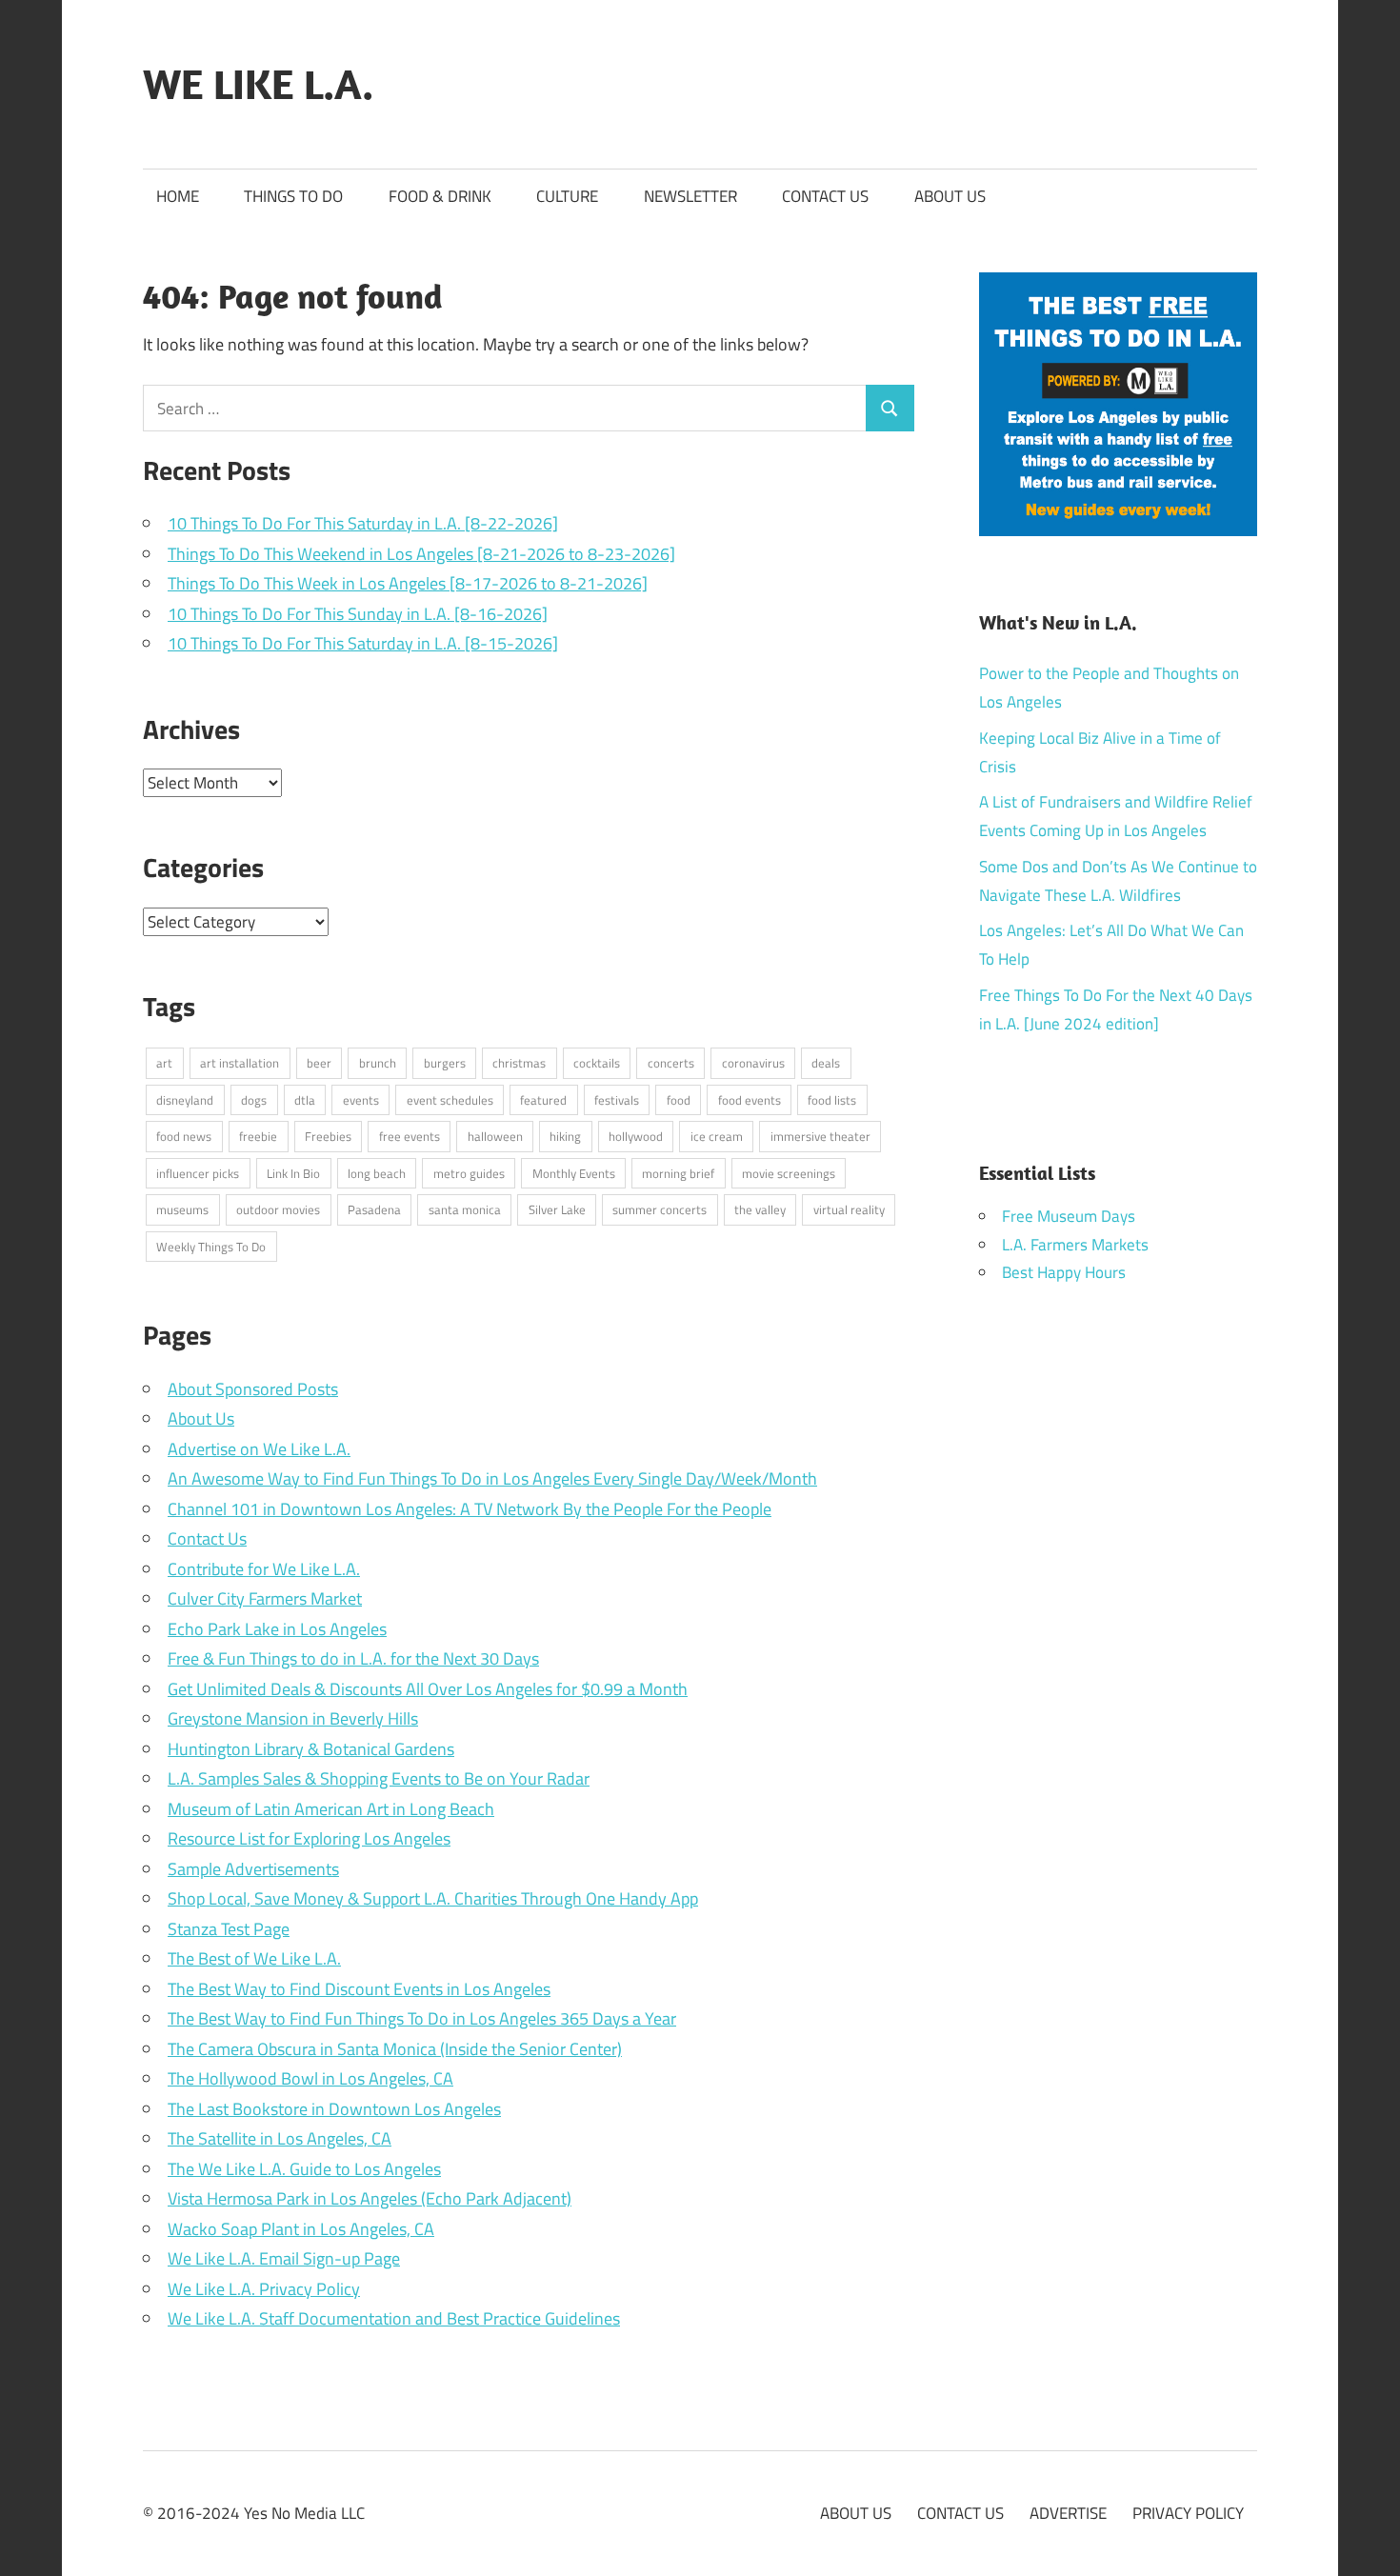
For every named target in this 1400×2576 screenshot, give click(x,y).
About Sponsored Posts (253, 1389)
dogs (254, 1100)
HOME (178, 196)
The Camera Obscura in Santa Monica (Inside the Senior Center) (395, 2049)
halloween (495, 1136)
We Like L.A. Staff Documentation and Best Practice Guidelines (394, 2318)
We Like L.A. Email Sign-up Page (284, 2258)
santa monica (465, 1209)
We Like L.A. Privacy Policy (264, 2289)
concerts (671, 1063)
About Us (201, 1418)
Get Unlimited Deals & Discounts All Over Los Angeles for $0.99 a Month (428, 1689)
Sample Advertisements (253, 1869)
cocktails (597, 1063)
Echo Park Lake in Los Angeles (277, 1629)
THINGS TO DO (293, 196)
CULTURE (567, 196)
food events (750, 1100)
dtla (305, 1100)
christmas (519, 1063)
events (361, 1100)
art (164, 1063)
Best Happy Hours (1064, 1272)
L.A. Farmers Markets (1075, 1245)
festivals (617, 1100)
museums (182, 1209)
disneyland (185, 1100)
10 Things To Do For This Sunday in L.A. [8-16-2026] (358, 614)
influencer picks (198, 1173)
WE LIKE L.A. (258, 84)
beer (319, 1063)
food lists (832, 1100)
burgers (445, 1063)
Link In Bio (293, 1173)
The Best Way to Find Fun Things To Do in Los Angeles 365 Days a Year (422, 2018)
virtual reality (849, 1209)
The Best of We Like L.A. (254, 1958)
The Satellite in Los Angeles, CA (280, 2138)
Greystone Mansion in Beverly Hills (293, 1718)
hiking (565, 1136)
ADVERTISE (1068, 2513)
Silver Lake (557, 1209)
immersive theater (820, 1136)
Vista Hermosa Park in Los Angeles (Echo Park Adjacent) (370, 2198)
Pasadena (374, 1209)
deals (826, 1063)
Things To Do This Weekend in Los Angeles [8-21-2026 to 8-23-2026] (421, 554)
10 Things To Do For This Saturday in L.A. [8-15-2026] (363, 643)
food (679, 1100)
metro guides (469, 1173)
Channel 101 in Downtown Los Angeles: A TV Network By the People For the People (470, 1509)
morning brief (678, 1173)
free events (410, 1136)
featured (543, 1100)
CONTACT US (825, 196)
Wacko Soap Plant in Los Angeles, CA (301, 2229)
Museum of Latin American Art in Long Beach (331, 1809)
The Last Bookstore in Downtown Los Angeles (334, 2109)
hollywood (636, 1136)
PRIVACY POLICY (1188, 2513)
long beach (377, 1173)
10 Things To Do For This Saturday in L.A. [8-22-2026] (363, 523)
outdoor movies (278, 1209)
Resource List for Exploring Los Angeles (309, 1838)
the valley (760, 1209)
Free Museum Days (1069, 1216)
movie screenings (789, 1173)
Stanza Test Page (229, 1929)
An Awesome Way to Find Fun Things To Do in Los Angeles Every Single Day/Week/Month (492, 1478)
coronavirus (753, 1063)
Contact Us (207, 1538)
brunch (378, 1063)
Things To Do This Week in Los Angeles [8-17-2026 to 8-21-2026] (408, 583)
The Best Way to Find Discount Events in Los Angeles (359, 1989)
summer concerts (660, 1209)
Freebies (328, 1136)
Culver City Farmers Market (265, 1598)
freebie (258, 1136)
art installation (240, 1063)
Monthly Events (574, 1173)
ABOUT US (950, 196)
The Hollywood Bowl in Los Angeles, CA (310, 2078)
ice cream (717, 1136)
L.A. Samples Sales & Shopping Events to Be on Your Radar (379, 1778)
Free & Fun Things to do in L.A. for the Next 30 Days (353, 1658)
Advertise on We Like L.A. (259, 1449)
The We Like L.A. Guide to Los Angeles (304, 2169)
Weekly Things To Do (211, 1247)
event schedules (450, 1100)
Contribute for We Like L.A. (264, 1569)
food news (184, 1136)
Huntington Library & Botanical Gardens (311, 1749)
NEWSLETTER (690, 196)
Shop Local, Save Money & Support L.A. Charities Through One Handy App (433, 1898)
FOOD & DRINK (440, 196)
